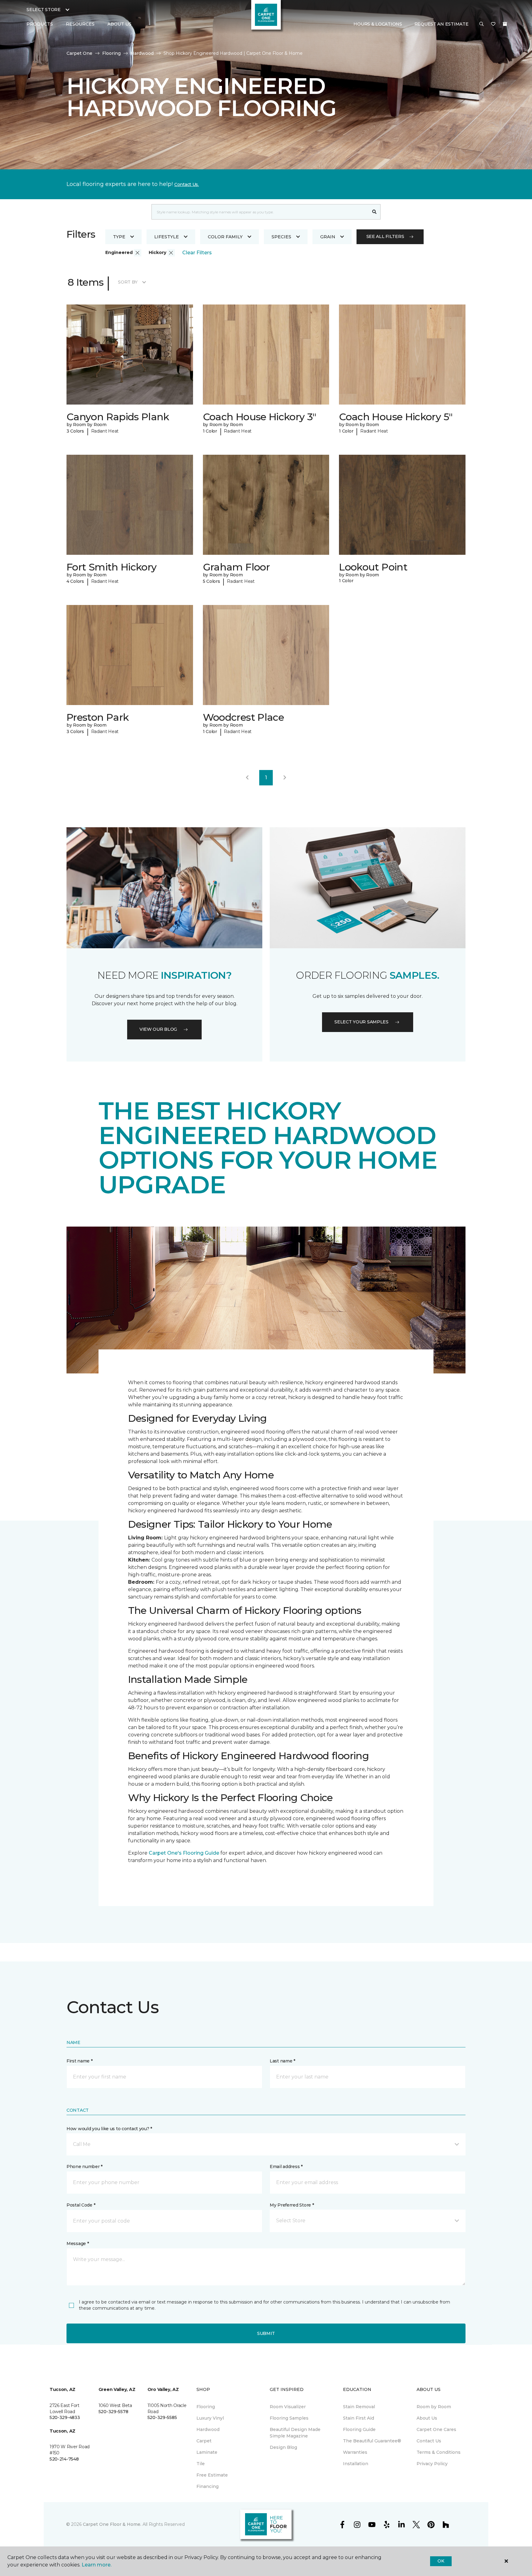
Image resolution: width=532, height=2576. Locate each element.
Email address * (286, 2167)
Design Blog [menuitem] (283, 2447)
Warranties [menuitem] (355, 2452)
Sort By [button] (128, 282)
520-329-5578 (113, 2412)
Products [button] (40, 24)
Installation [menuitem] (356, 2464)
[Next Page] (285, 778)
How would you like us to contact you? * (109, 2129)
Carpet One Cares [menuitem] (436, 2429)
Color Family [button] (225, 237)
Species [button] (281, 237)
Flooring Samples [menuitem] (289, 2418)
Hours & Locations (378, 24)
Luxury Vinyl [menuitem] (210, 2418)
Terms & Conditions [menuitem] (439, 2452)
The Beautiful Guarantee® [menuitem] (372, 2441)
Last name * (282, 2061)
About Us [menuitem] (427, 2418)
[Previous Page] (247, 778)
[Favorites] (493, 24)
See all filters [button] (385, 236)
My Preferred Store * (292, 2205)
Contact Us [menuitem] (429, 2441)
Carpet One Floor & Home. (112, 2524)
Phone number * (85, 2167)
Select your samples (361, 1022)
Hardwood (142, 53)
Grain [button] (328, 237)
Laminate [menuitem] (207, 2452)
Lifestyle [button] (167, 237)
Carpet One (79, 53)
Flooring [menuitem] (206, 2407)
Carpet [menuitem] (204, 2441)
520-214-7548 (64, 2459)
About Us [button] (119, 24)
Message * (78, 2243)
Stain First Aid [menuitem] (359, 2418)
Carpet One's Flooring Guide (184, 1853)
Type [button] (119, 237)
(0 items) (505, 24)
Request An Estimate (441, 24)
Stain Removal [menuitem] (359, 2407)
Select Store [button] (44, 10)
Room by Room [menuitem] (434, 2407)
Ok (441, 2561)
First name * (80, 2061)
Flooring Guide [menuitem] (359, 2429)
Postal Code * (81, 2205)
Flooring (111, 53)
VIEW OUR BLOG (158, 1029)
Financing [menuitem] (208, 2486)
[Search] (375, 212)
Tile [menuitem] (201, 2464)
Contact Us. (187, 184)
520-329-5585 (162, 2417)
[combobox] (260, 212)
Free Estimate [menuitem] (212, 2475)
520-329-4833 (65, 2417)
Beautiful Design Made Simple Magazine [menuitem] (295, 2433)
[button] (482, 24)
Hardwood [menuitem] (208, 2429)
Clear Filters (197, 253)
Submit (266, 2333)
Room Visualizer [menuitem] (288, 2407)
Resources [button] (80, 24)
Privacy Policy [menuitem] (432, 2464)
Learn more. (97, 2565)
